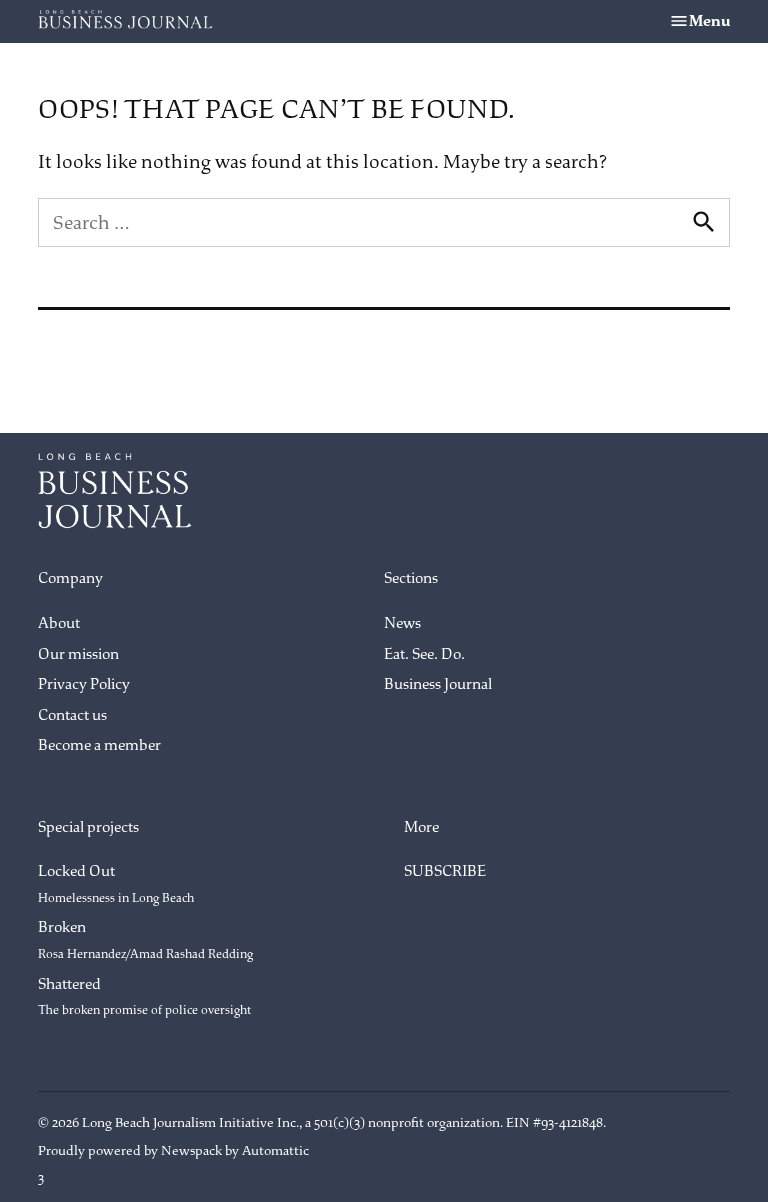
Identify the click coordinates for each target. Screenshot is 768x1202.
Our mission (78, 654)
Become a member (99, 745)
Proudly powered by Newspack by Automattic (173, 1150)
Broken (145, 940)
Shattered (144, 997)
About (59, 623)
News (402, 623)
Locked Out (116, 884)
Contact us (72, 715)
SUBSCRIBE (445, 871)
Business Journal (438, 684)
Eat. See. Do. (424, 654)
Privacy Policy (84, 684)
